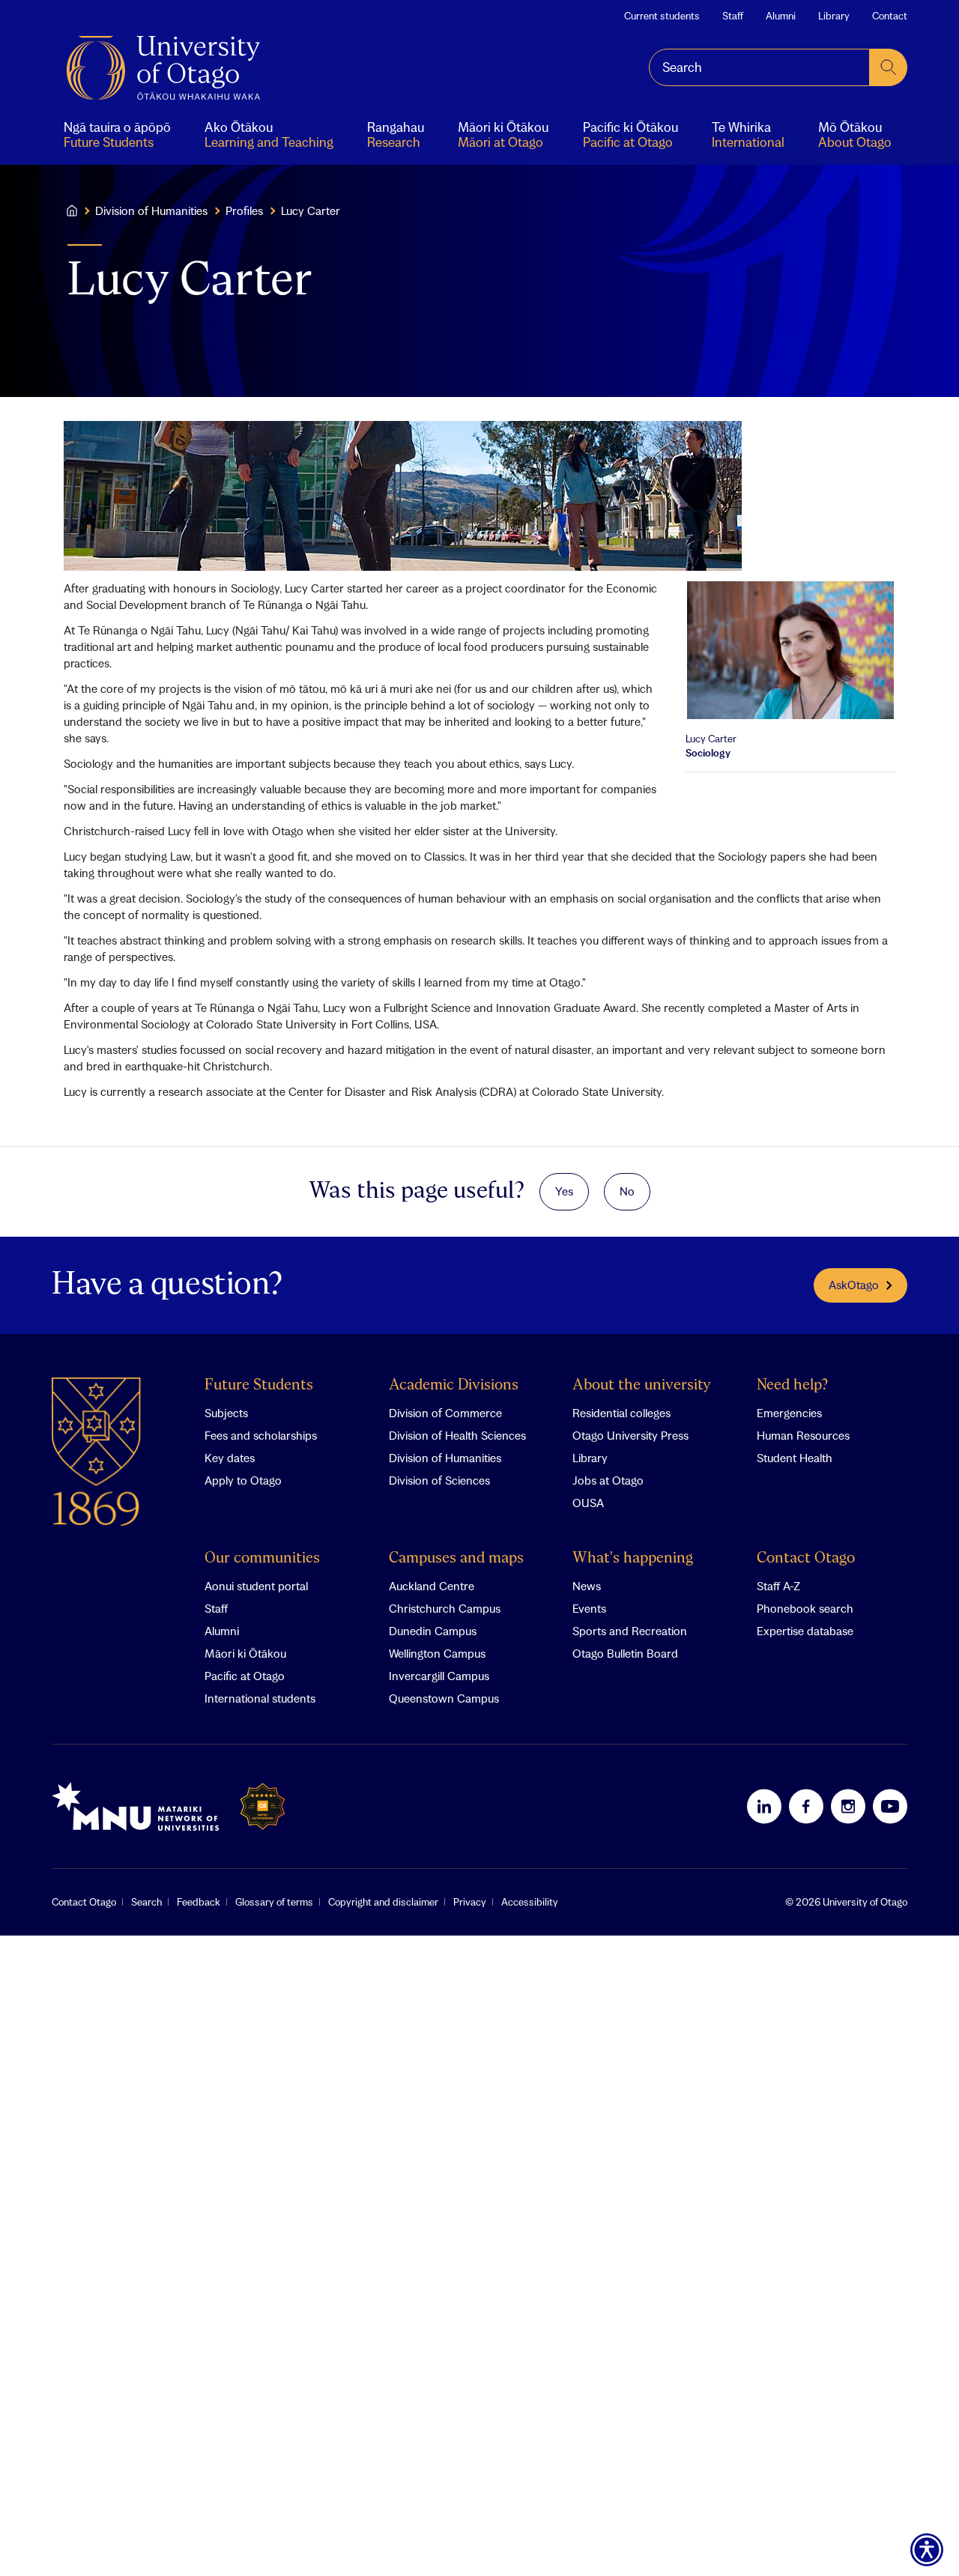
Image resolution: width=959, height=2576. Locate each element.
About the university (642, 1385)
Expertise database (805, 1631)
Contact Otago (806, 1558)
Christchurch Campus (445, 1608)
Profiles (244, 210)
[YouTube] (890, 1806)
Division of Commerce (445, 1413)
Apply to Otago (243, 1480)
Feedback (199, 1902)
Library (834, 16)
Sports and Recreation (630, 1631)
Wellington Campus (437, 1653)
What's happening (633, 1558)
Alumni (781, 16)
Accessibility (530, 1902)
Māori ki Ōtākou (245, 1653)
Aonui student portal (256, 1586)
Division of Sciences (439, 1480)
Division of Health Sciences (457, 1435)
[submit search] (889, 67)
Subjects (226, 1413)
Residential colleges (621, 1413)
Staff (733, 16)
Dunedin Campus (433, 1631)
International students (260, 1698)
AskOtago (854, 1285)
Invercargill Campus (439, 1676)
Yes (564, 1191)
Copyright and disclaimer (383, 1902)
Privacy (470, 1902)
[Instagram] (848, 1806)
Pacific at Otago (245, 1676)
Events (589, 1608)
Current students (662, 16)
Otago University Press (630, 1435)
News (587, 1586)
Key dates (230, 1458)
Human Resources (803, 1435)
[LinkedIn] (764, 1806)
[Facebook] (806, 1806)
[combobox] (759, 67)
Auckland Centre (432, 1586)
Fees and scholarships (261, 1435)
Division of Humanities (151, 210)
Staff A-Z (778, 1586)
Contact (890, 16)
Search (146, 1902)
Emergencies (789, 1413)
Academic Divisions (454, 1385)
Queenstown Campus (444, 1698)
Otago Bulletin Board (625, 1653)
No (627, 1191)
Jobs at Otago (608, 1480)
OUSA (588, 1503)
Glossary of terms (274, 1902)
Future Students (259, 1385)
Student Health (795, 1458)
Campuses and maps (456, 1558)
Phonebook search (805, 1608)
